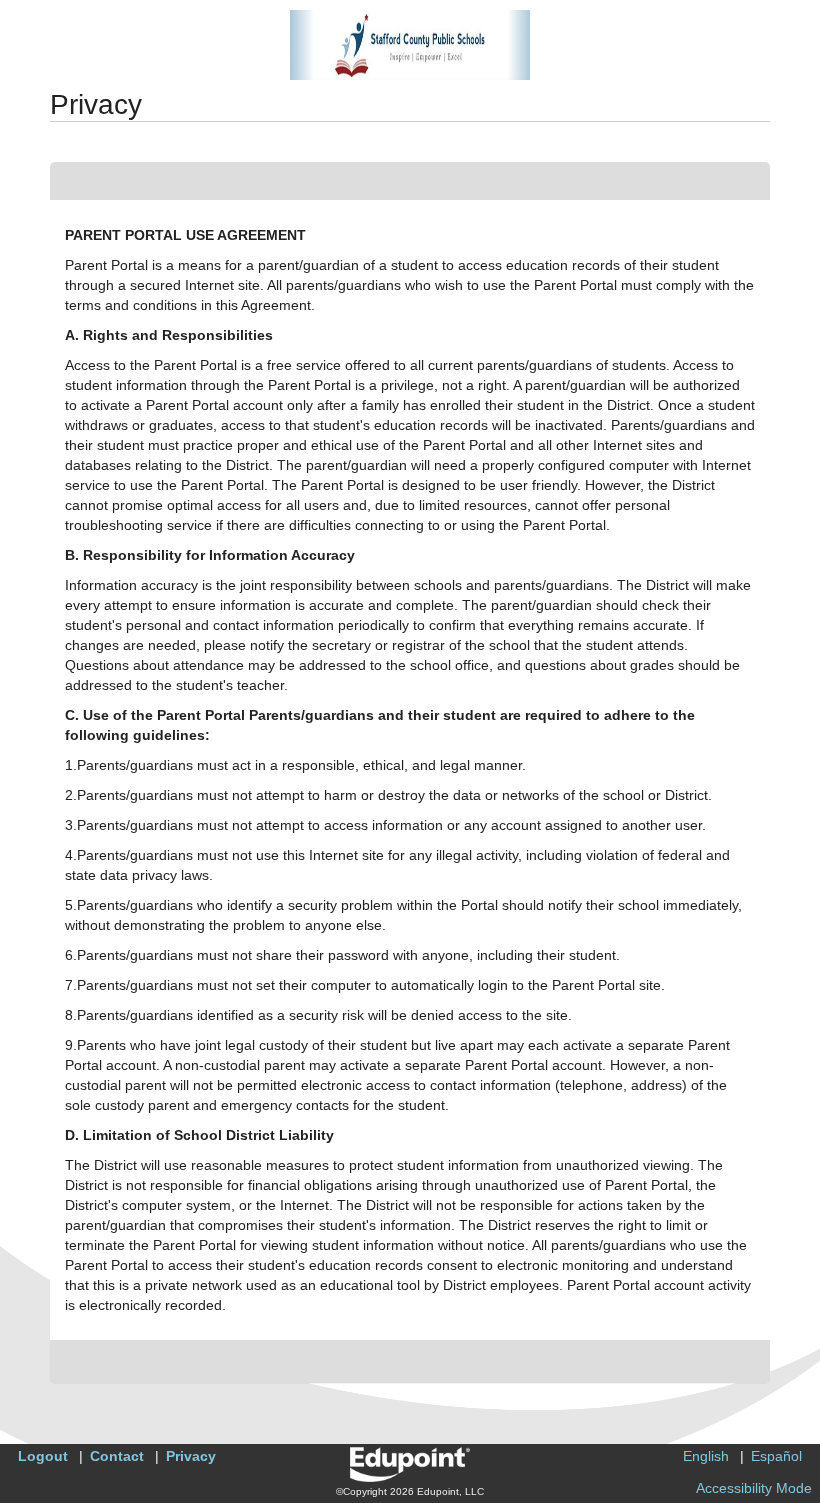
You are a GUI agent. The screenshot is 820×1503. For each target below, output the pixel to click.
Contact (117, 1456)
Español (776, 1456)
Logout (43, 1456)
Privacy (191, 1456)
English (706, 1456)
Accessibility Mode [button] (754, 1488)
